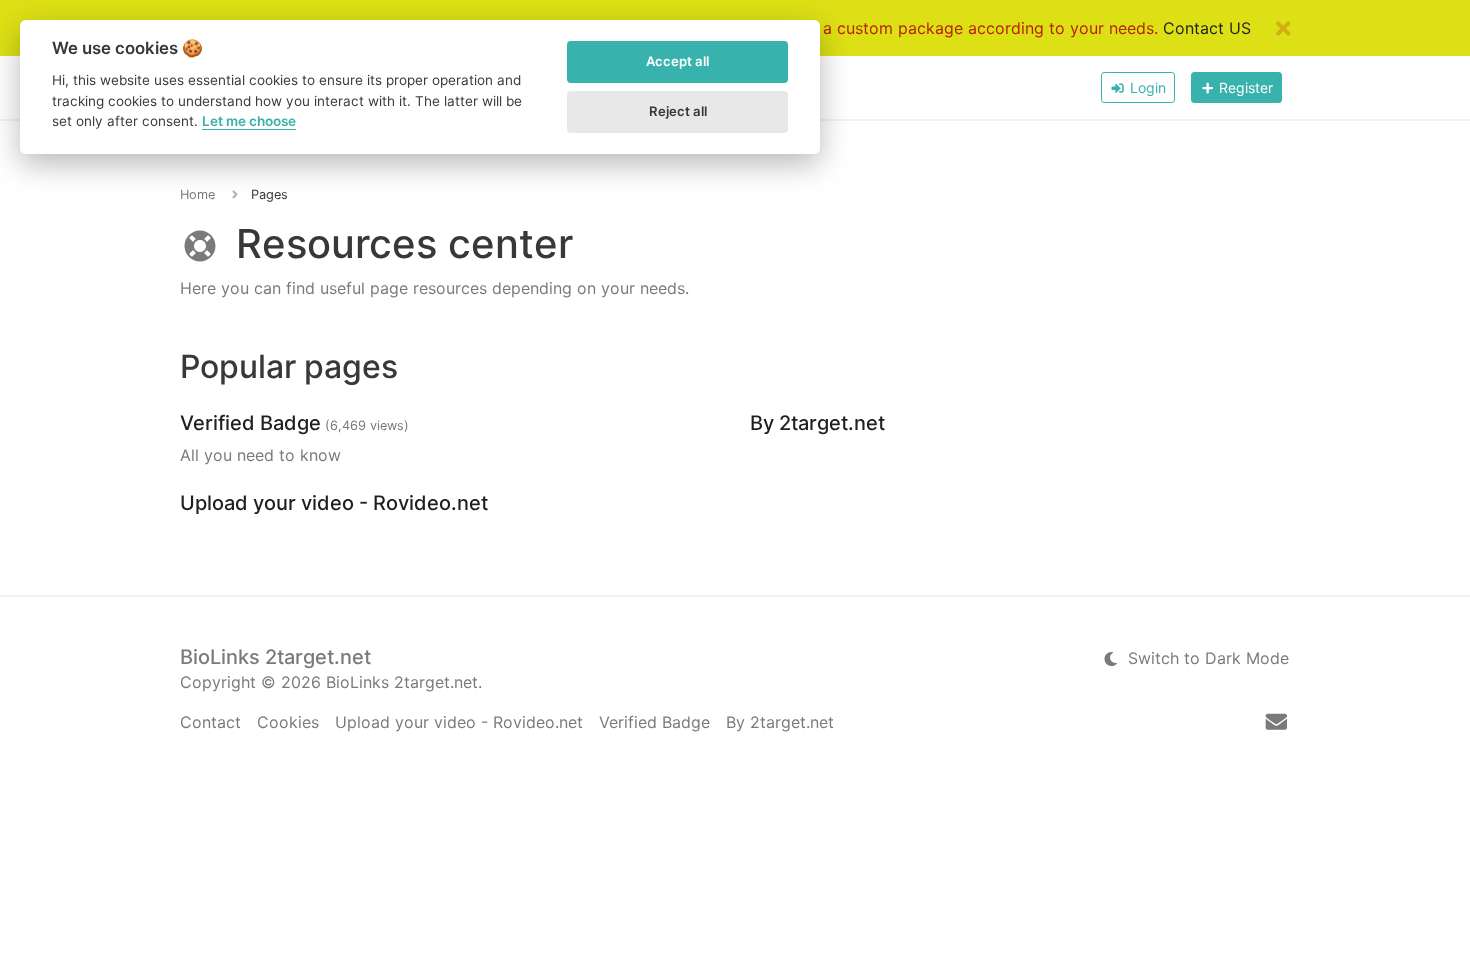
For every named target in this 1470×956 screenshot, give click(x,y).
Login (1146, 87)
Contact (210, 722)
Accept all (677, 61)
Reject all (678, 111)
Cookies (288, 722)
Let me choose (249, 121)
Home (197, 194)
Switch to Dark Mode (1206, 658)
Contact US (1207, 28)
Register (1244, 87)
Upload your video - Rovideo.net (334, 503)
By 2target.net (817, 423)
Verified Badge (250, 423)
